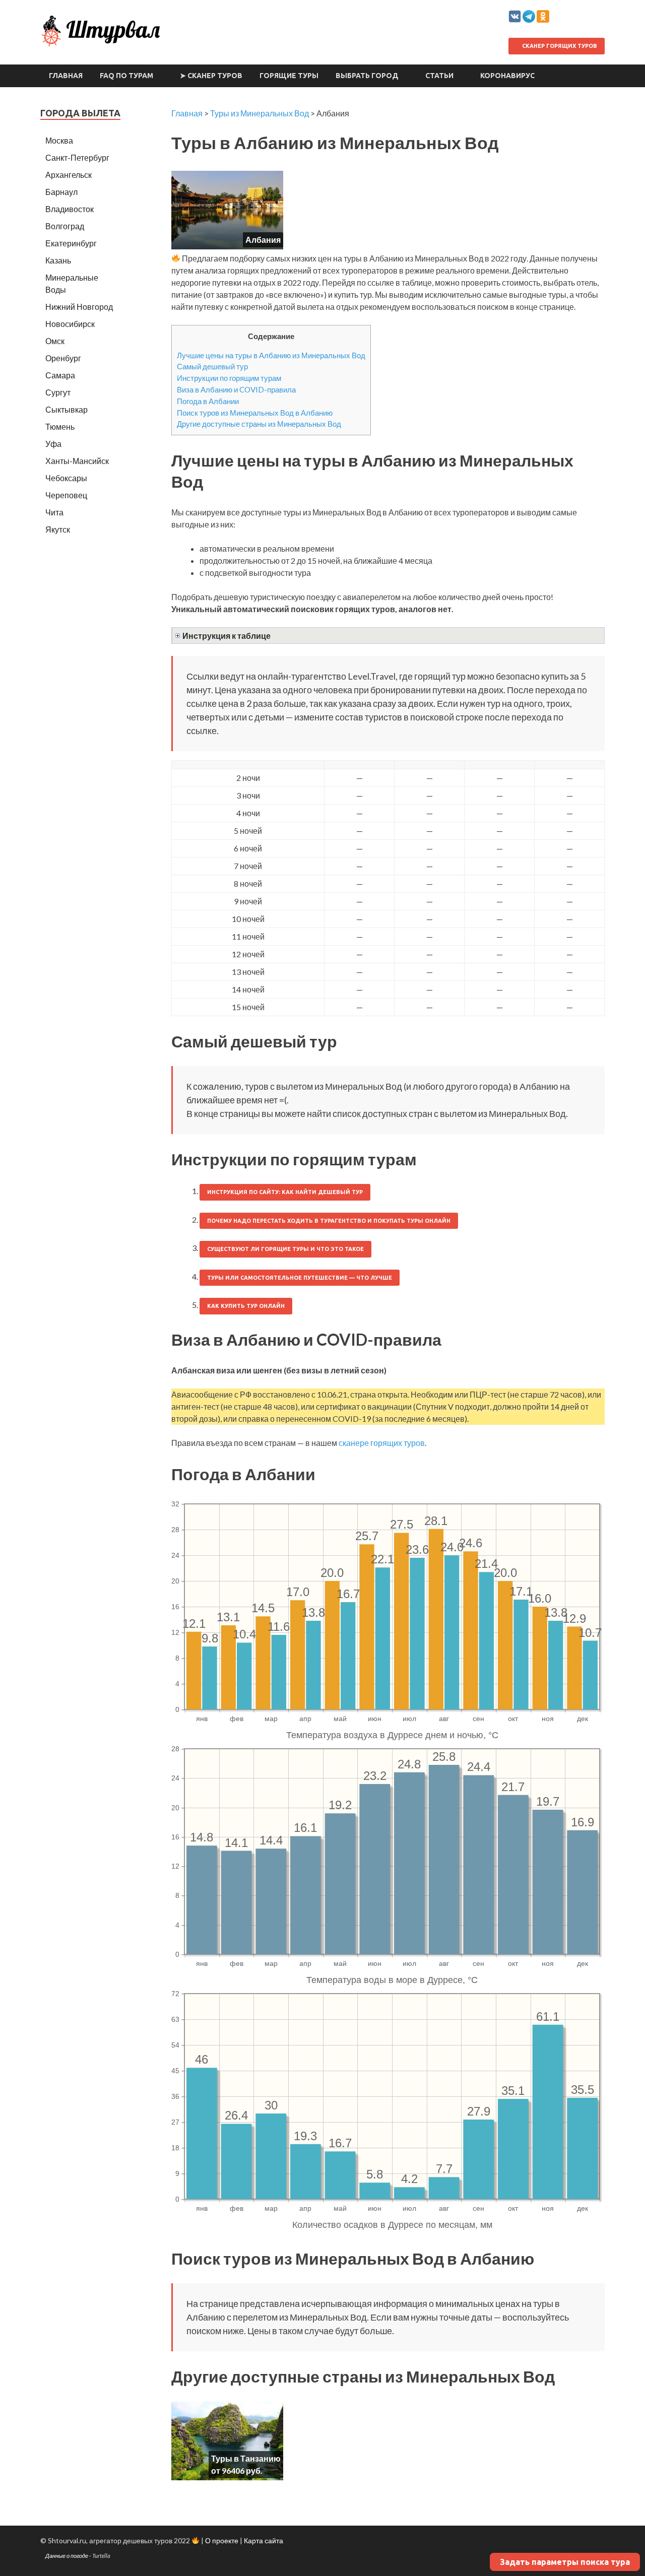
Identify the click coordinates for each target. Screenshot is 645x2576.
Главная (66, 76)
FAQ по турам (126, 76)
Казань (58, 260)
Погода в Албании (208, 401)
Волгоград (65, 226)
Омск (55, 341)
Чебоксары (66, 478)
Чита (54, 512)
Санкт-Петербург (77, 157)
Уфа (53, 444)
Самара (60, 375)
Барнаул (61, 192)
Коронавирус (507, 76)
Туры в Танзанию (246, 2458)
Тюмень (60, 426)
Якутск (58, 529)
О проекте (222, 2540)
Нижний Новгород (79, 307)
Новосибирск (70, 324)
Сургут (58, 392)
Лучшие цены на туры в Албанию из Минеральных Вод (271, 355)
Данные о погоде (67, 2556)
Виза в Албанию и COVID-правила (236, 389)
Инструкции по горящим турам (229, 378)
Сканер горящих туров (559, 46)
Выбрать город (367, 76)
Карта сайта (264, 2540)
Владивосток (70, 209)
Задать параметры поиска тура (565, 2562)
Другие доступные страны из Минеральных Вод (259, 424)
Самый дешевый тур (212, 366)
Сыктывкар (67, 409)
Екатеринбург (71, 243)
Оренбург (63, 358)
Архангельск (69, 175)
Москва (59, 140)
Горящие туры (289, 76)
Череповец (66, 495)
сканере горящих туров (382, 1443)
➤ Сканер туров (211, 76)
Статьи (439, 76)
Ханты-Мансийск (77, 461)
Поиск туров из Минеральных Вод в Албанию (255, 413)
